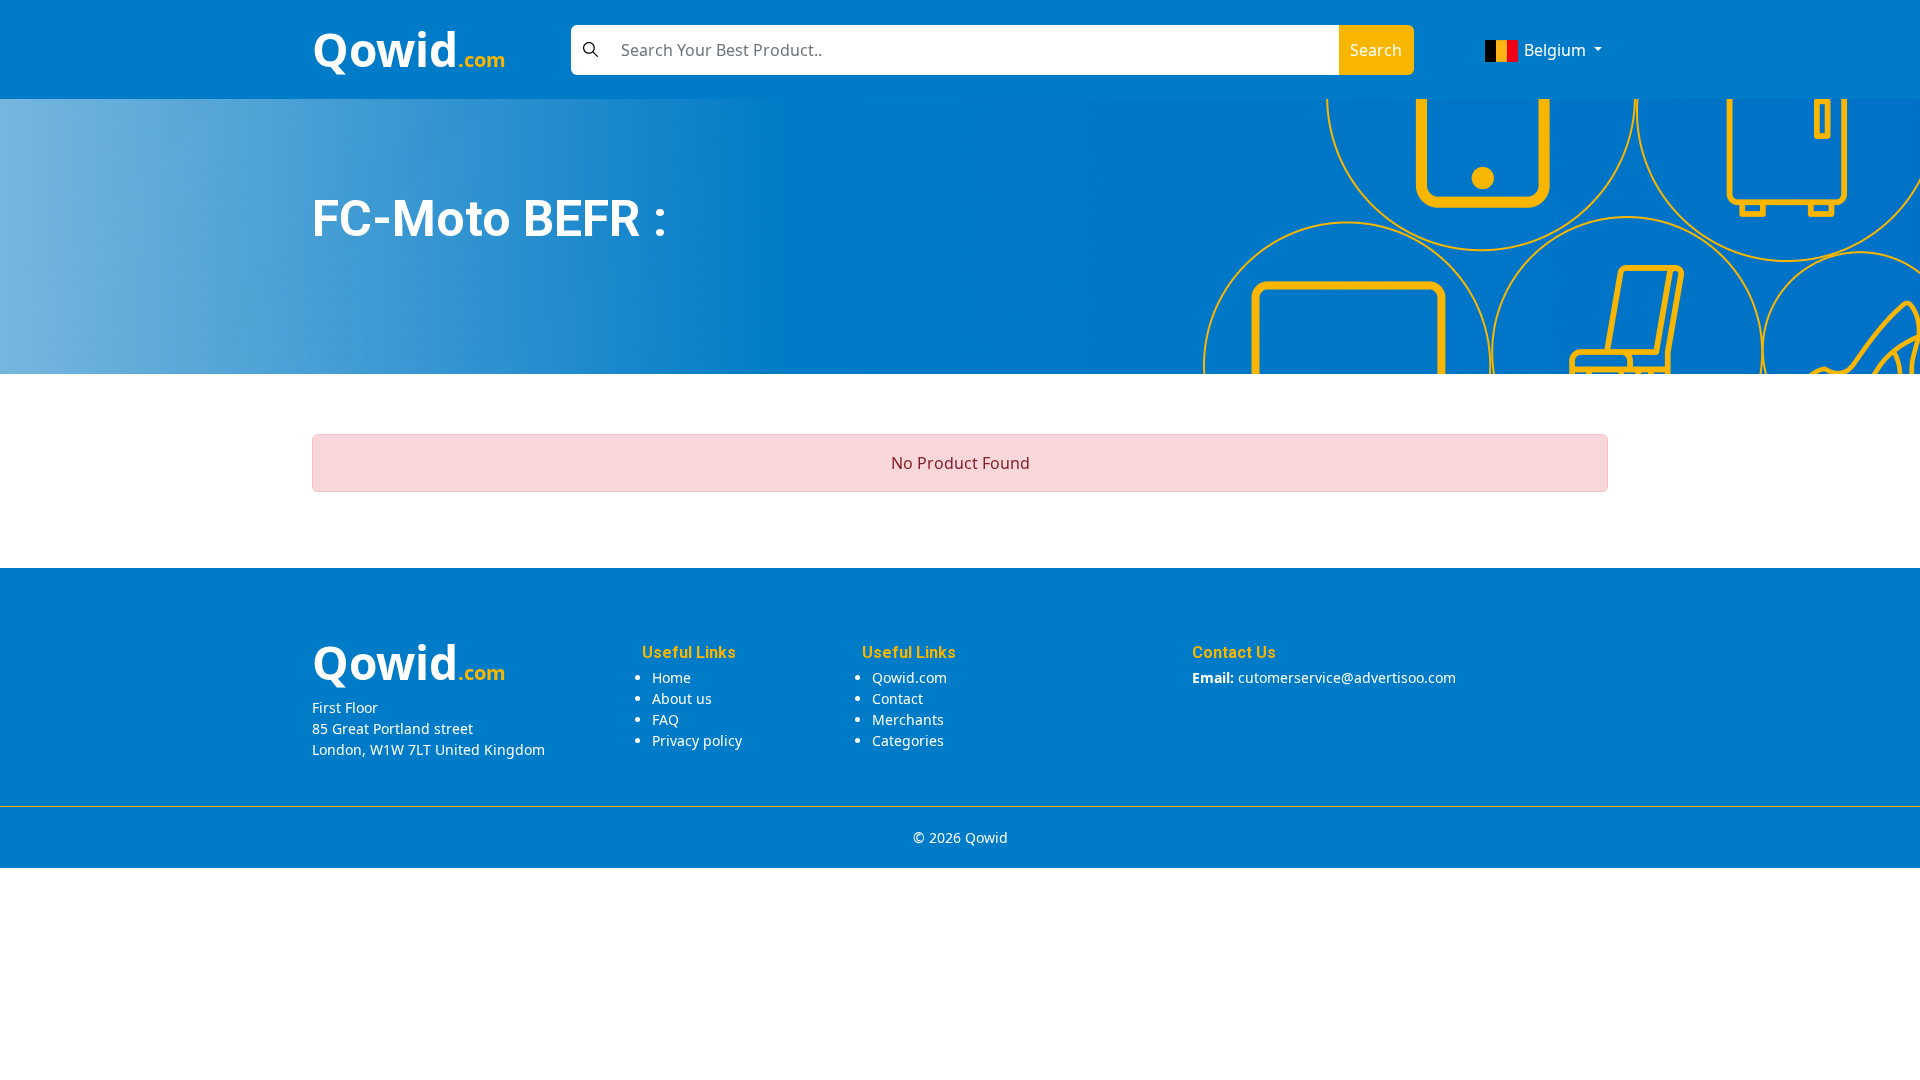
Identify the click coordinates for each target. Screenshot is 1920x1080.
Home (671, 677)
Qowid (409, 49)
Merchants (908, 719)
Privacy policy (697, 740)
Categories (908, 740)
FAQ (665, 719)
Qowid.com (909, 677)
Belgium (1555, 50)
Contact (897, 698)
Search (1376, 50)
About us (682, 698)
